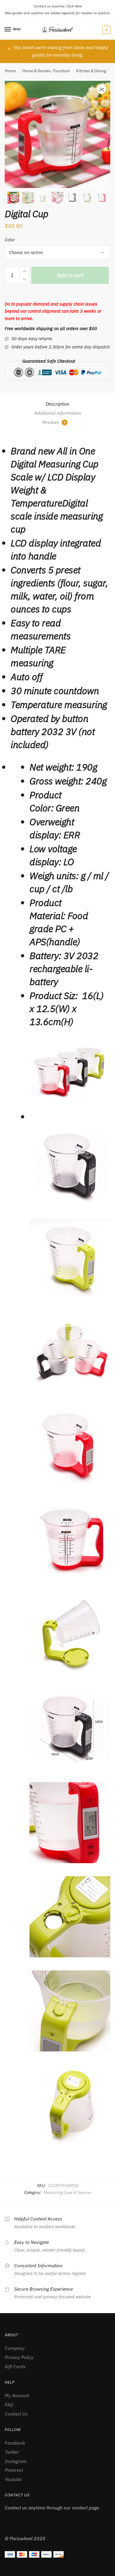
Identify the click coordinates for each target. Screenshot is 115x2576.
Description (57, 404)
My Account (17, 2395)
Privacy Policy (19, 2357)
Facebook (15, 2443)
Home (10, 71)
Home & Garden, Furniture (46, 71)
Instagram (16, 2461)
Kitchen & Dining (91, 71)
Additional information (58, 413)
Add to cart (70, 275)
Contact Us (16, 2414)
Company (15, 2348)
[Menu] (8, 30)
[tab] (57, 404)
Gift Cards (15, 2366)
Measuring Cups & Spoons (67, 2192)
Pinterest (14, 2470)
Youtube (13, 2479)
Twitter (12, 2452)
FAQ (9, 2405)
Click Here (74, 6)
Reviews (54, 422)
